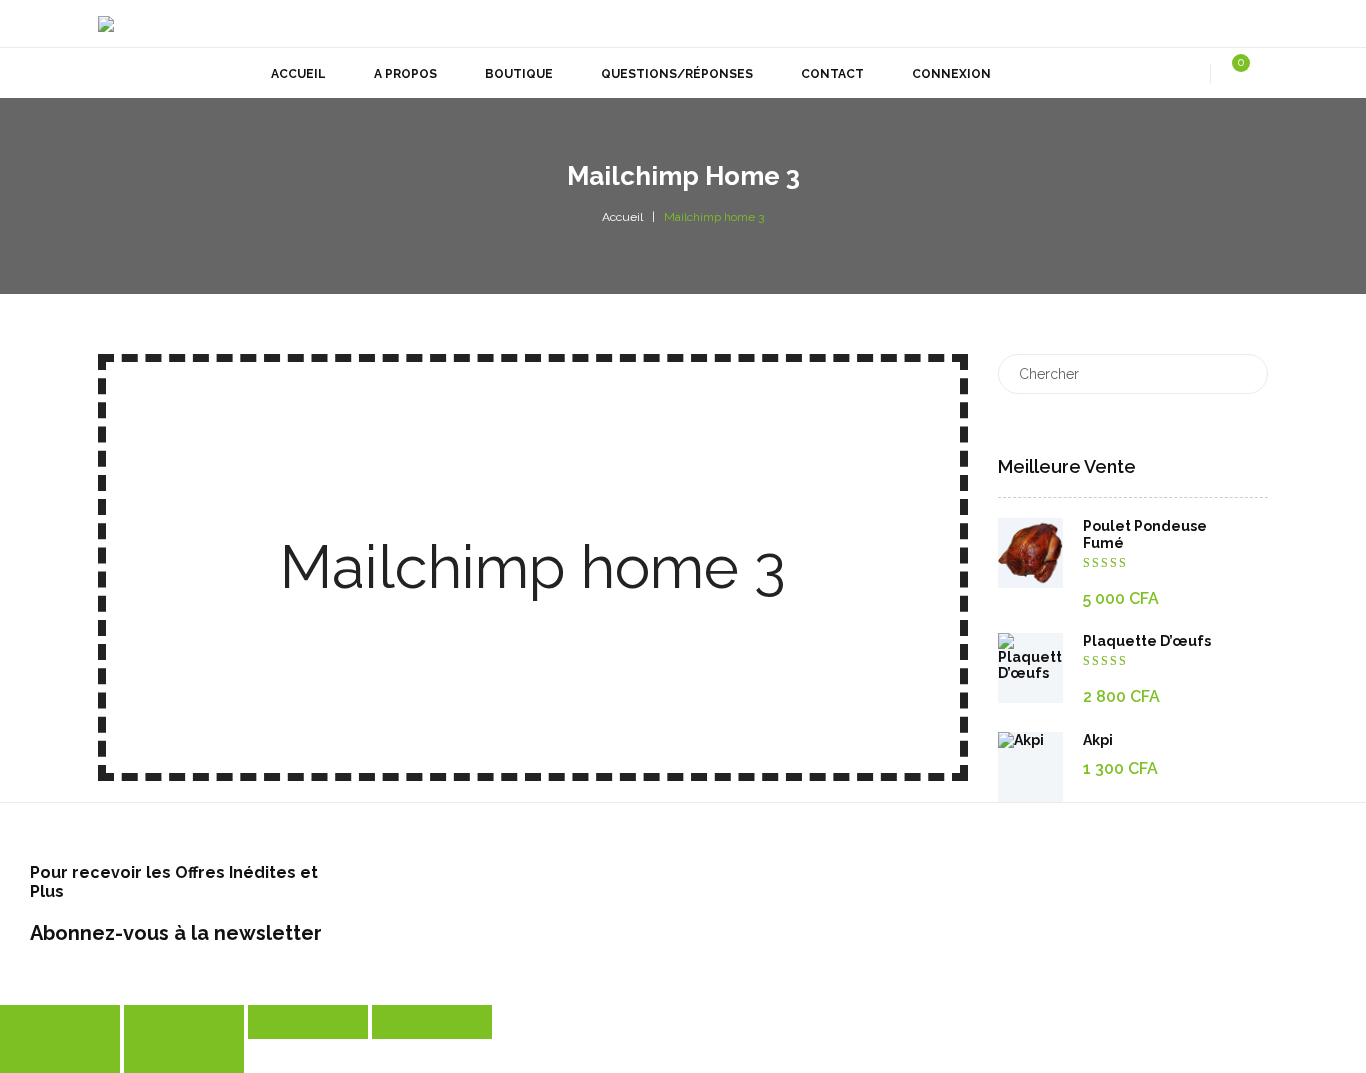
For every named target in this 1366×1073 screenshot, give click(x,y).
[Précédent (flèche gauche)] (60, 1056)
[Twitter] (1160, 24)
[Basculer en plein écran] (184, 1022)
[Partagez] (308, 1022)
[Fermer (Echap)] (432, 1022)
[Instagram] (1242, 24)
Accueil (622, 217)
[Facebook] (1201, 24)
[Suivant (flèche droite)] (184, 1056)
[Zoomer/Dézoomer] (60, 1022)
